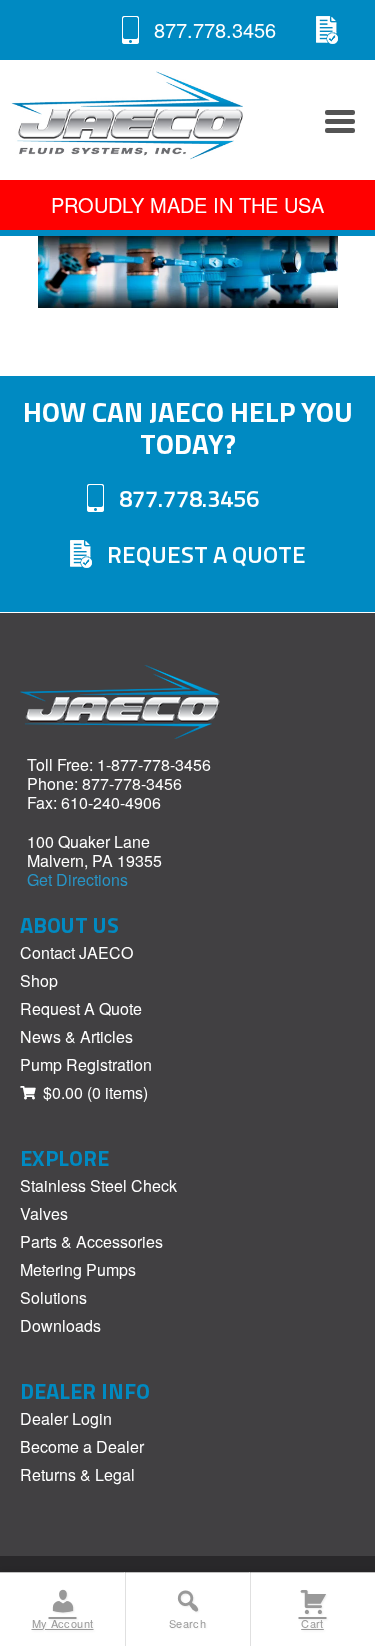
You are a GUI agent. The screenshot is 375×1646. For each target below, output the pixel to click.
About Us (69, 925)
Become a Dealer (82, 1446)
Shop (39, 980)
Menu (335, 120)
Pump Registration (86, 1064)
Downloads (60, 1325)
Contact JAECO (76, 952)
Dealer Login (66, 1418)
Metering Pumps (78, 1269)
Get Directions (77, 879)
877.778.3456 (215, 29)
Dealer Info (85, 1391)
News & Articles (76, 1036)
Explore (64, 1158)
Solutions (53, 1297)
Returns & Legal (77, 1474)
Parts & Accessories (91, 1241)
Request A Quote (327, 30)
